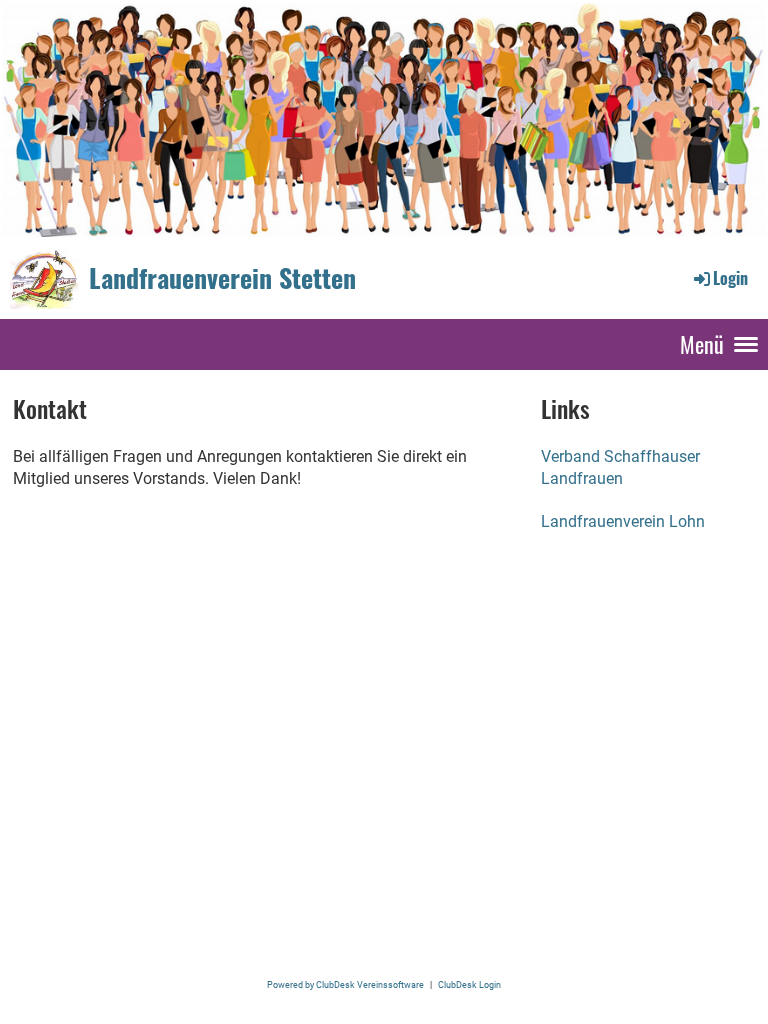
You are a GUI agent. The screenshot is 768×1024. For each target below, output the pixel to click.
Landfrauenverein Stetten (222, 278)
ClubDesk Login (469, 984)
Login (730, 278)
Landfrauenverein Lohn (623, 521)
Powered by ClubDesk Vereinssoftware (345, 984)
